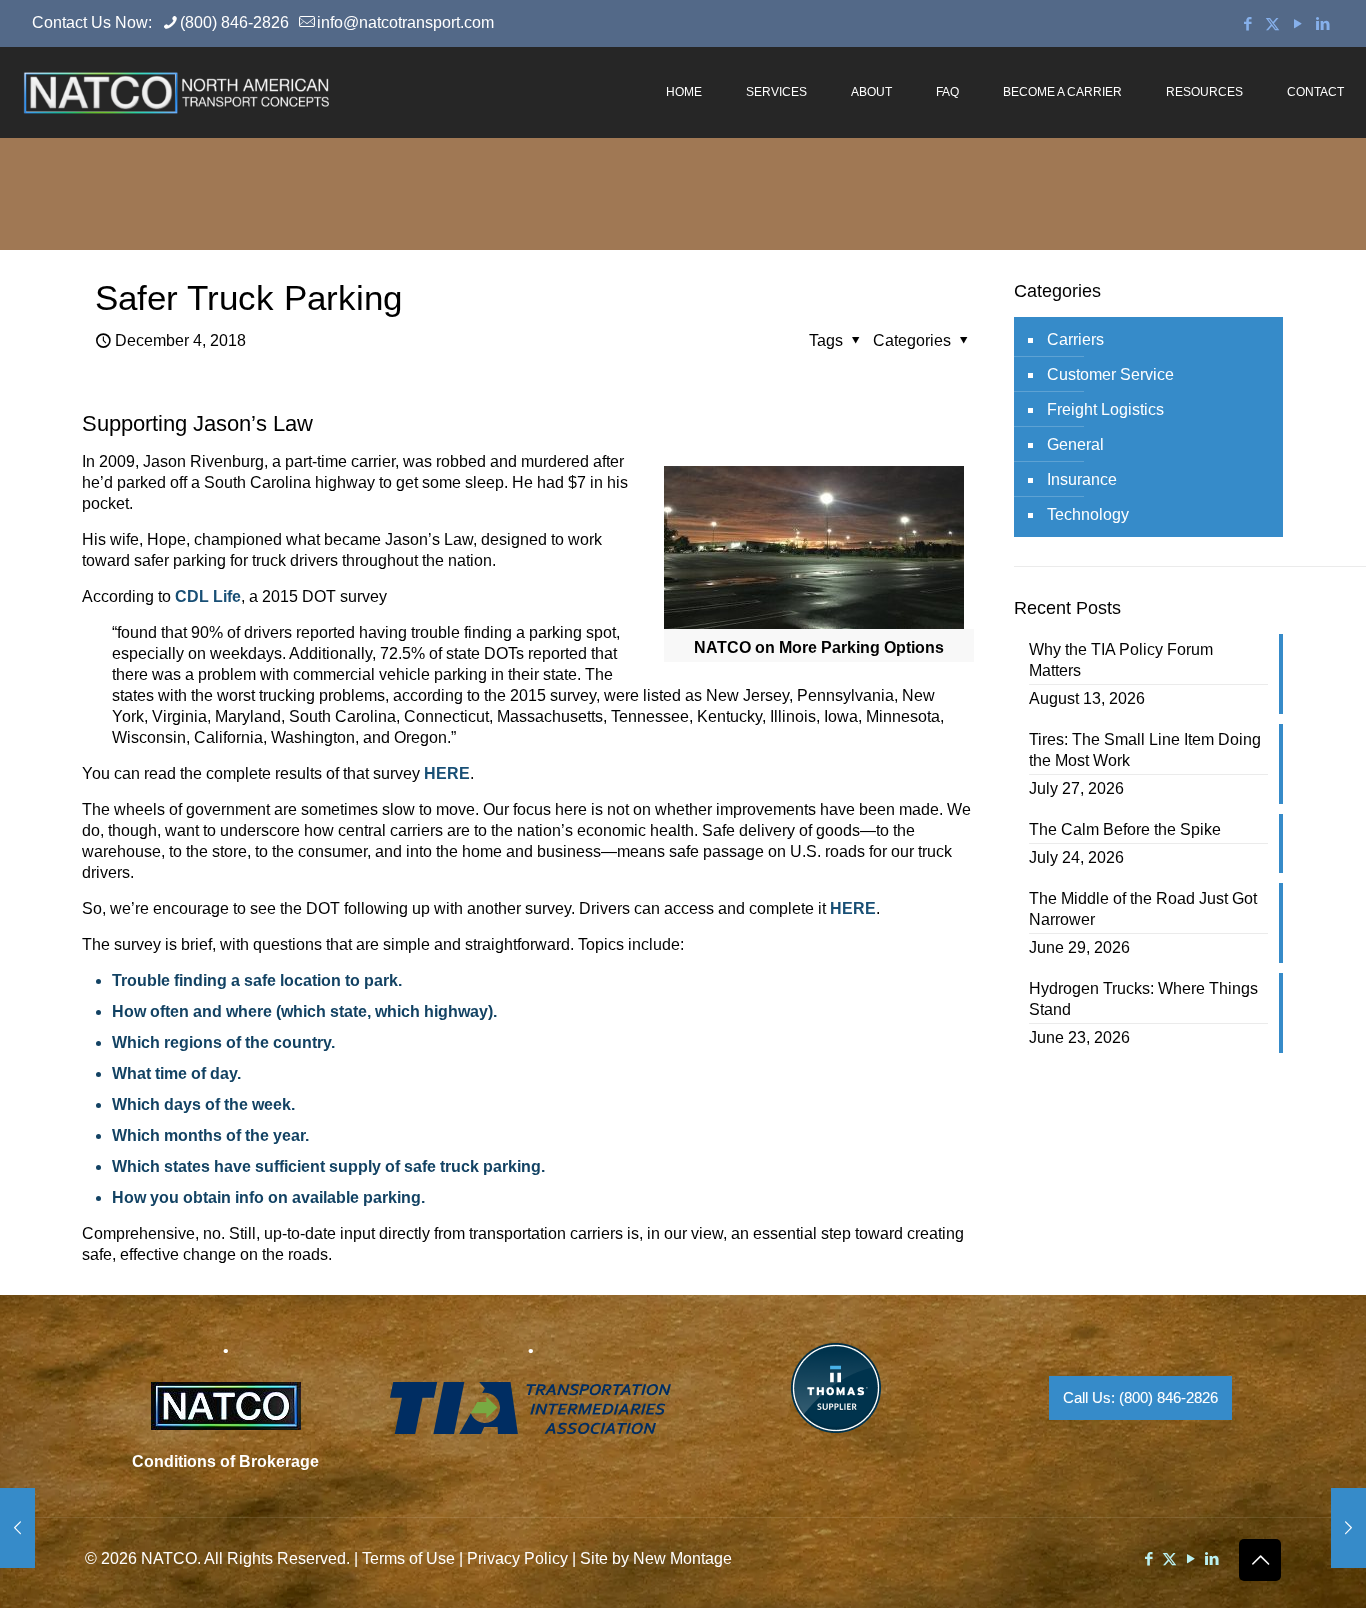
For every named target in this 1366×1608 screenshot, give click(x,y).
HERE (447, 773)
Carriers (1075, 339)
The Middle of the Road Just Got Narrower (1143, 909)
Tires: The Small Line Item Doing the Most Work (1145, 750)
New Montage (682, 1558)
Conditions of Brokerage (225, 1461)
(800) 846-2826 (234, 22)
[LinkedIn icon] (1322, 23)
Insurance (1082, 479)
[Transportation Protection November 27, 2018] (17, 1528)
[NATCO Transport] (176, 92)
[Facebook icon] (1247, 23)
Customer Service (1110, 374)
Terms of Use (408, 1558)
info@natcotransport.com (405, 22)
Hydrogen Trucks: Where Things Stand (1143, 999)
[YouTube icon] (1297, 23)
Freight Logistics (1105, 409)
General (1075, 444)
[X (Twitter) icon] (1272, 23)
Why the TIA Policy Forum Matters (1121, 660)
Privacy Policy (517, 1558)
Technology (1088, 514)
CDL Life (208, 596)
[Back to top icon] (1260, 1560)
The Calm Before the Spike (1125, 829)
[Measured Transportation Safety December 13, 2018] (1348, 1528)
